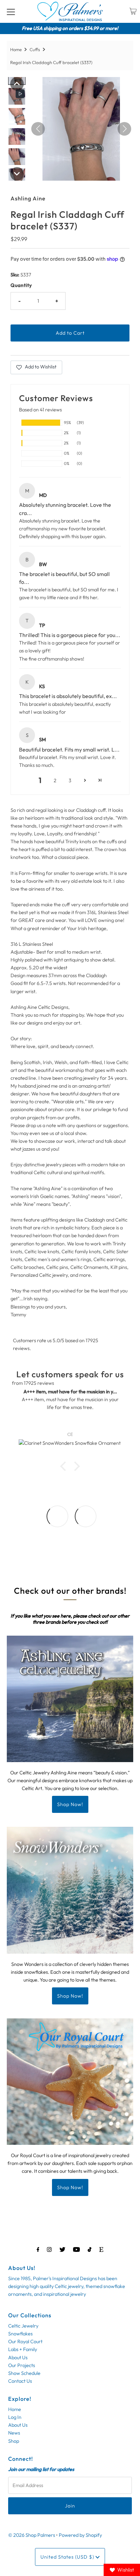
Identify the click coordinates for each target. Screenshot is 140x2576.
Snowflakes (20, 2334)
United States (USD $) (68, 2557)
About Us (18, 2358)
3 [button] (70, 781)
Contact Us (20, 2381)
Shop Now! (70, 1804)
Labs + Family (23, 2349)
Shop (14, 2441)
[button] (85, 781)
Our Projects (22, 2365)
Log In (15, 2417)
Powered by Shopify (80, 2535)
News (14, 2433)
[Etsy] (101, 2249)
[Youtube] (76, 2249)
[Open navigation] (11, 11)
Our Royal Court (25, 2342)
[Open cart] (133, 11)
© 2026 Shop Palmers (32, 2535)
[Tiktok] (90, 2249)
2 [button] (55, 781)
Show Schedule (24, 2373)
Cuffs (35, 49)
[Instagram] (49, 2249)
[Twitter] (62, 2249)
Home (16, 49)
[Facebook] (38, 2249)
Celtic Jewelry (23, 2326)
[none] (17, 84)
